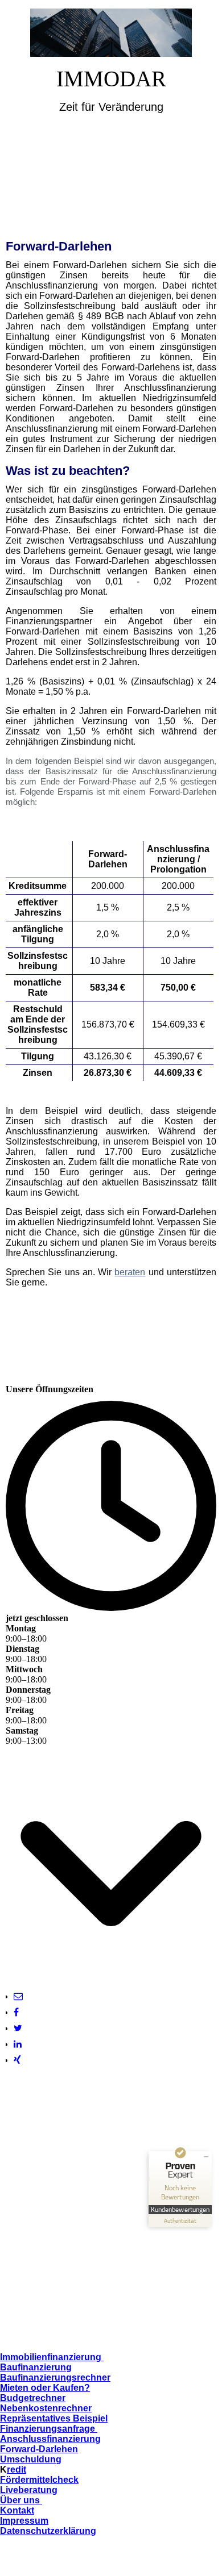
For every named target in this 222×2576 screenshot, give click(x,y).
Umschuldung (31, 2459)
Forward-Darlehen (39, 2449)
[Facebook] (16, 2012)
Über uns (21, 2500)
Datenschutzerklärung (48, 2531)
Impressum (24, 2521)
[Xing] (17, 2060)
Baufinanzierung (36, 2367)
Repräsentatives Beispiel (54, 2418)
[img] (111, 33)
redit (17, 2469)
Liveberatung (29, 2490)
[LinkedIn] (18, 2044)
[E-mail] (18, 1996)
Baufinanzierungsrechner (55, 2377)
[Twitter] (18, 2028)
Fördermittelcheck (39, 2480)
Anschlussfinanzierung (50, 2439)
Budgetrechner (33, 2398)
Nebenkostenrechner (46, 2408)
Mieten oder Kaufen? (45, 2388)
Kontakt (17, 2510)
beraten (130, 1272)
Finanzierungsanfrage (48, 2429)
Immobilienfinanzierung (52, 2357)
